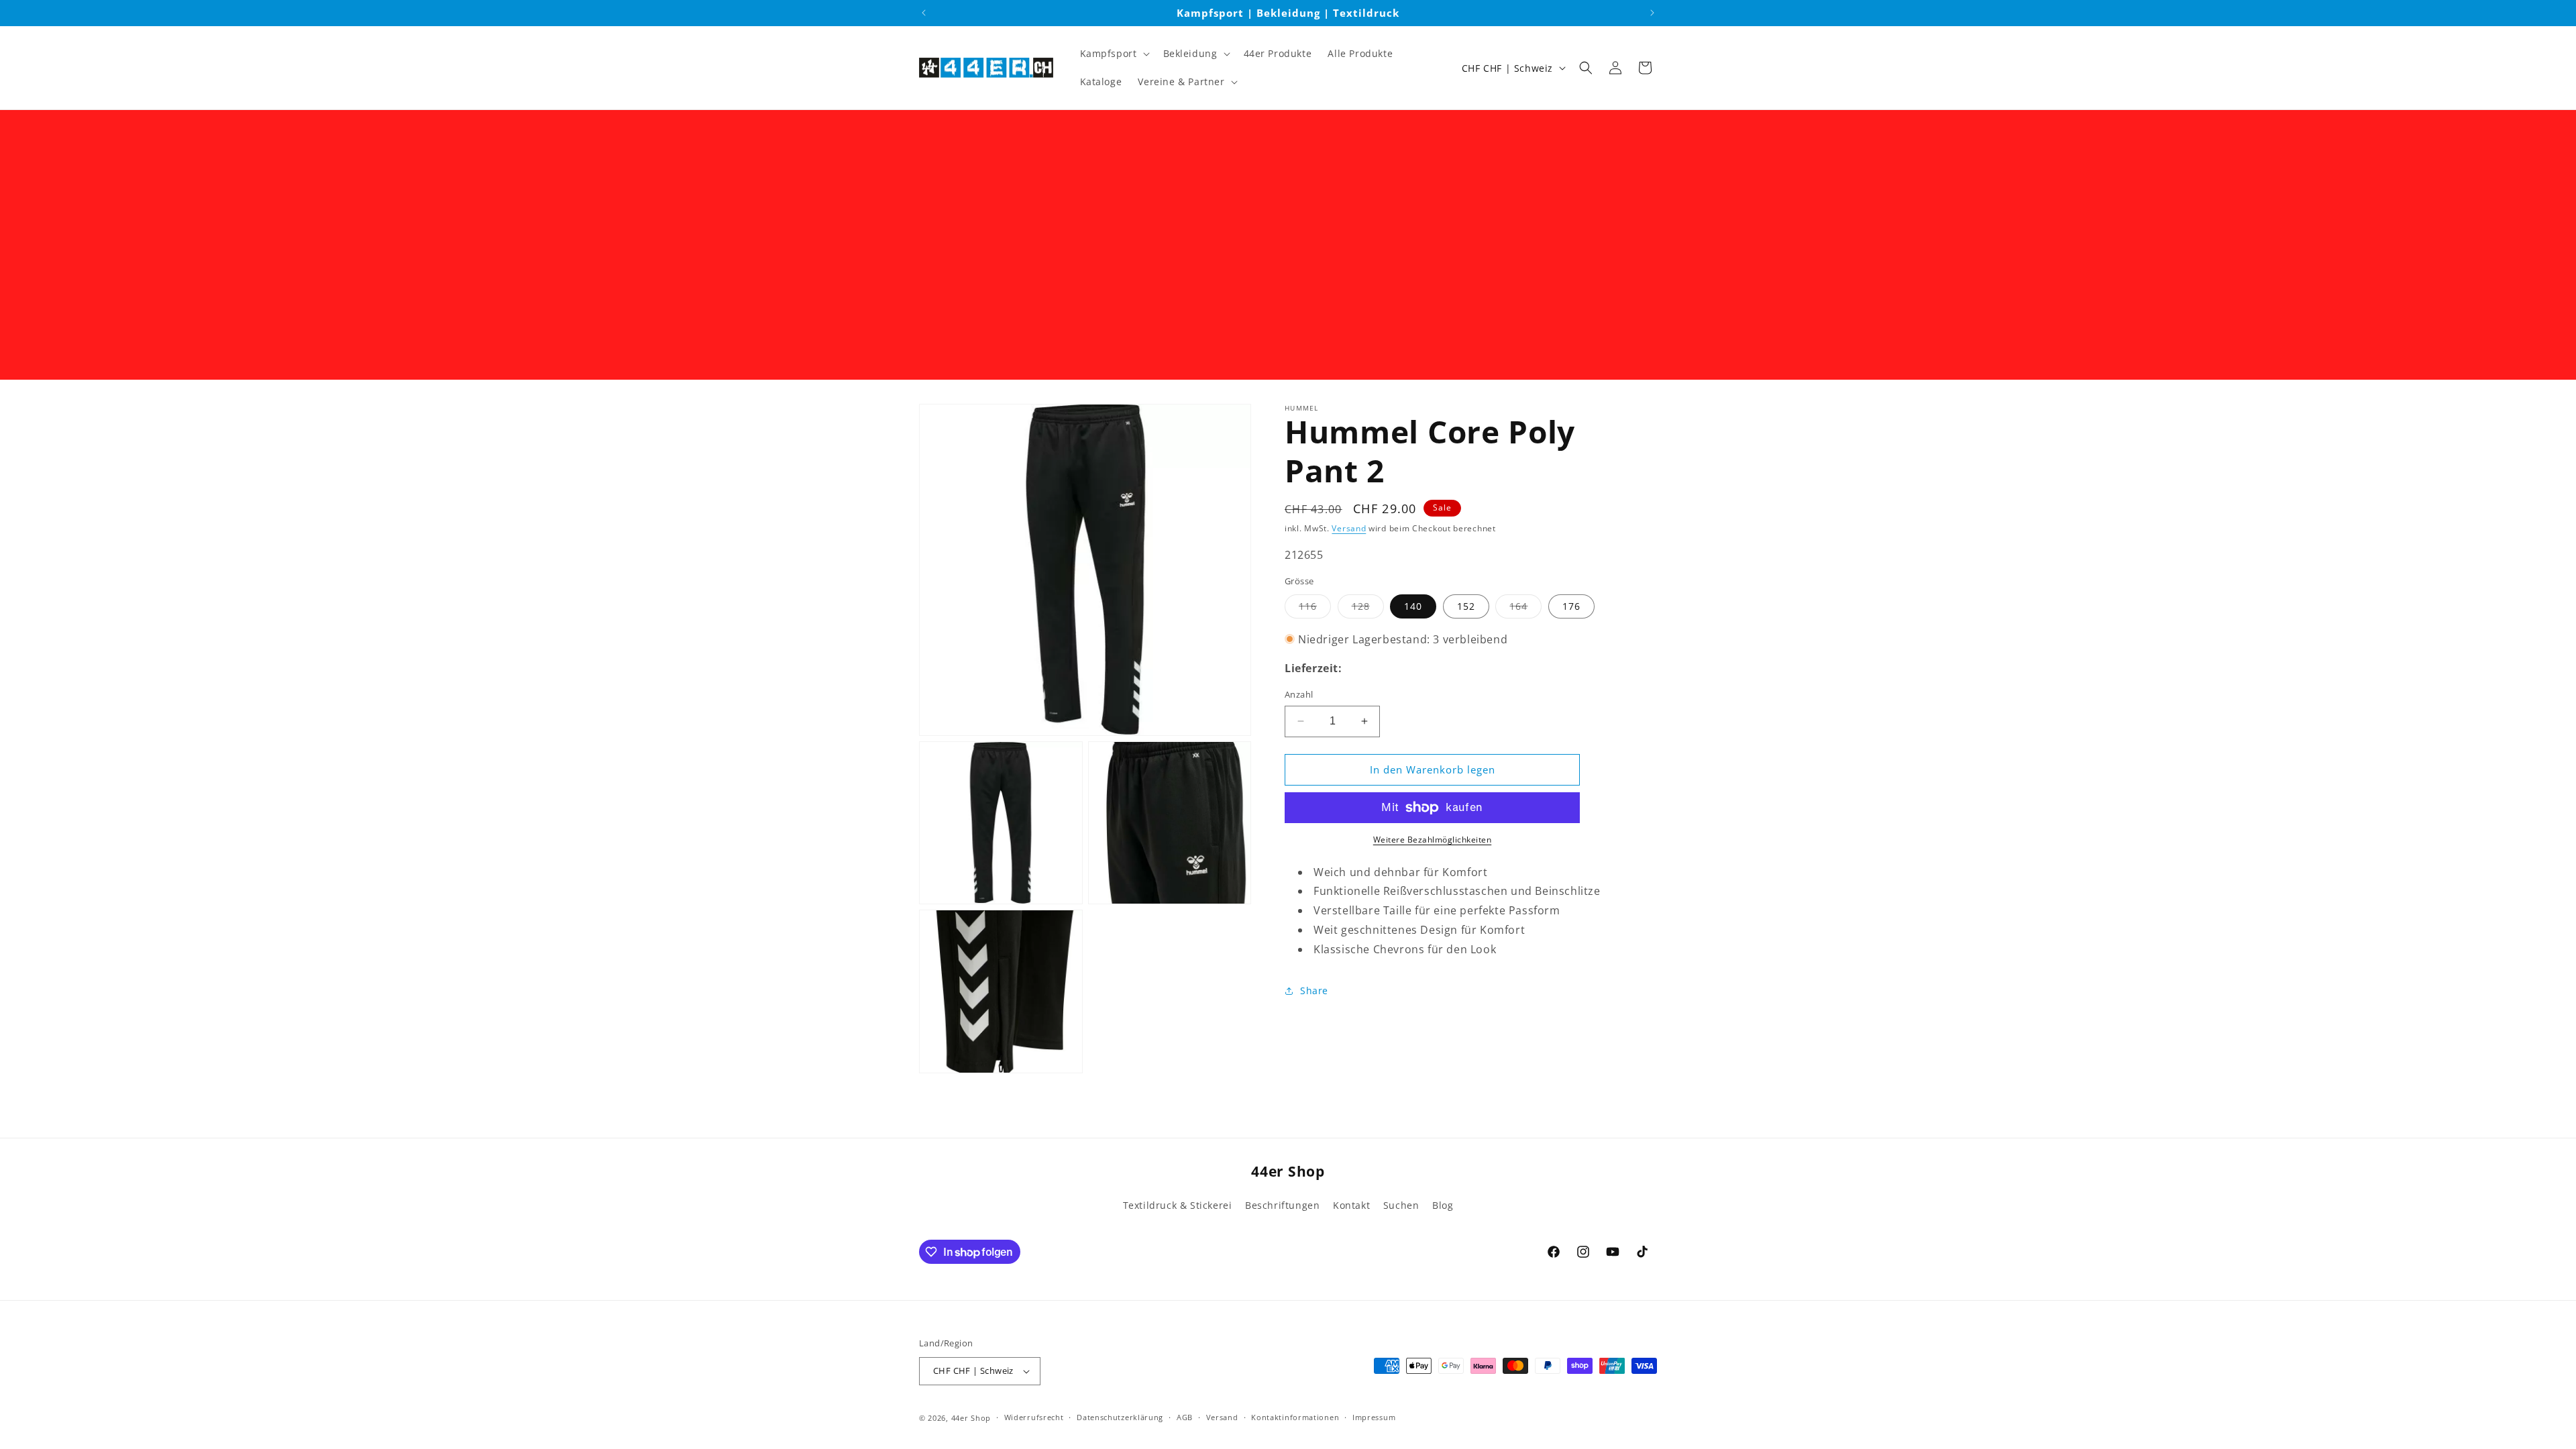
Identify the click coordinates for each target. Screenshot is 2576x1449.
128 (1368, 609)
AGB (1185, 1417)
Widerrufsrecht (1034, 1417)
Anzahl (1299, 694)
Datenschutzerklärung (1120, 1417)
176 (1571, 606)
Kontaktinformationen (1295, 1417)
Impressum (1374, 1417)
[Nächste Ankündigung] (1652, 13)
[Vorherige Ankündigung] (924, 13)
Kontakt (1351, 1205)
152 (1466, 606)
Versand (1349, 528)
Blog (1443, 1205)
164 (1525, 609)
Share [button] (1314, 990)
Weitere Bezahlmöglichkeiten (1433, 840)
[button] (1114, 54)
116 (1315, 609)
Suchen (1401, 1205)
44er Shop (971, 1418)
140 (1413, 606)
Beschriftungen (1282, 1205)
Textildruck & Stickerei (1178, 1205)
